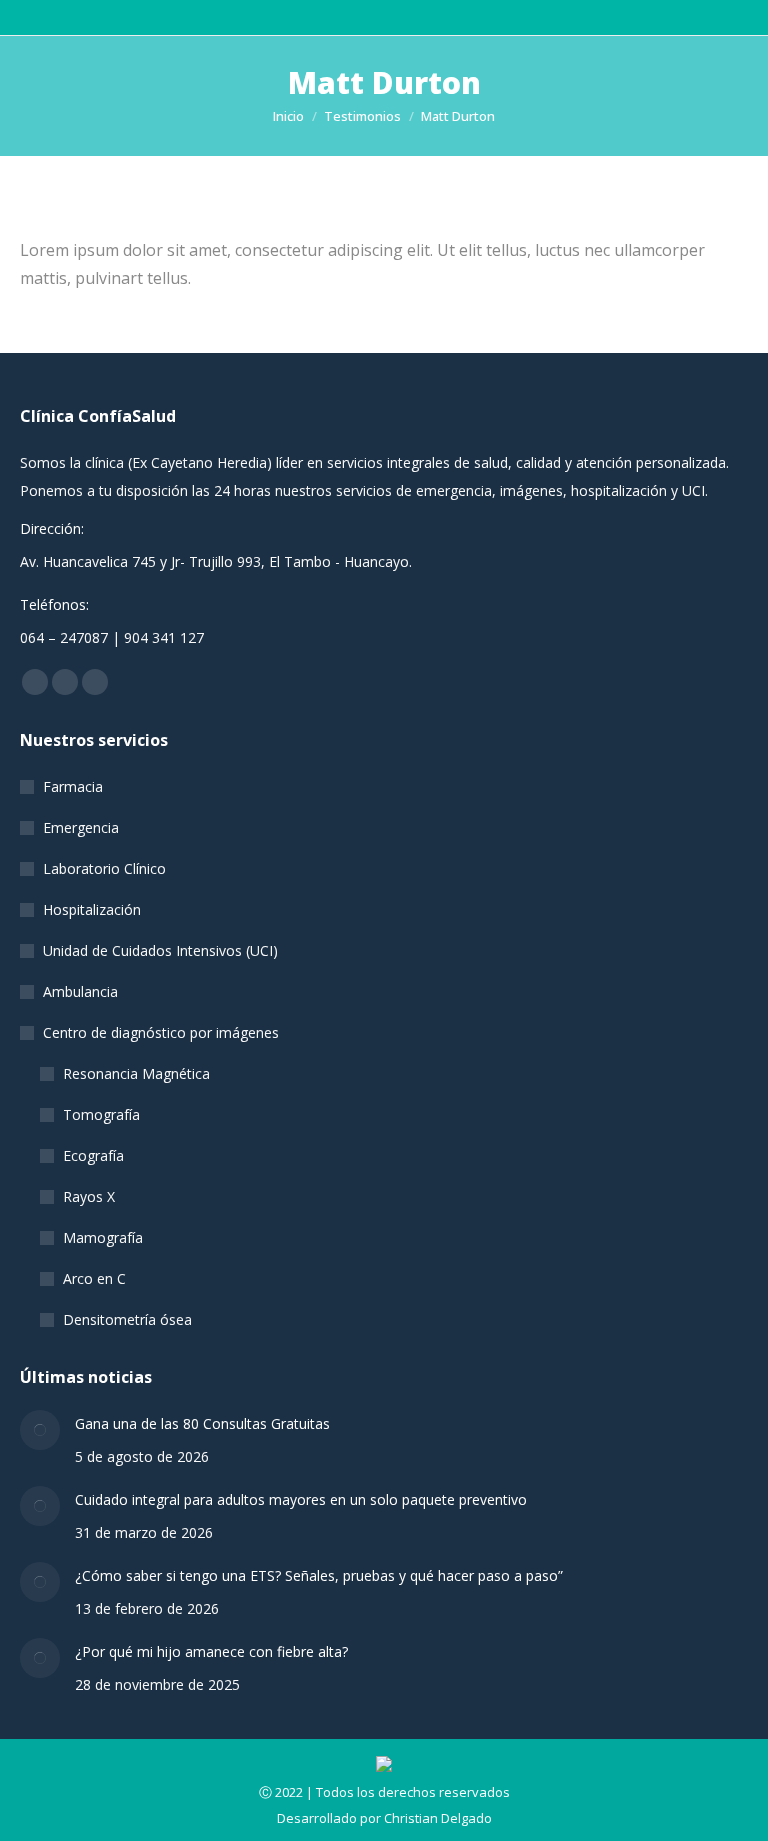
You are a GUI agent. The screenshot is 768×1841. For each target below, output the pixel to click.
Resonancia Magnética (136, 1073)
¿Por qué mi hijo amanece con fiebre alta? (211, 1651)
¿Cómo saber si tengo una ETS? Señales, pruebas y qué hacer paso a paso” (319, 1575)
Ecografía (93, 1155)
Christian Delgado (438, 1818)
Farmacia (73, 786)
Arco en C (94, 1278)
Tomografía (101, 1114)
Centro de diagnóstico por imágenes (161, 1032)
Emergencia (81, 827)
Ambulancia (80, 991)
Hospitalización (92, 909)
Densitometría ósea (127, 1319)
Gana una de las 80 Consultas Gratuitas (202, 1423)
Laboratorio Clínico (104, 868)
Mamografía (103, 1237)
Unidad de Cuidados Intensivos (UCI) (160, 950)
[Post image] (40, 1430)
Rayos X (89, 1196)
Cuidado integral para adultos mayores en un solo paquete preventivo (301, 1499)
